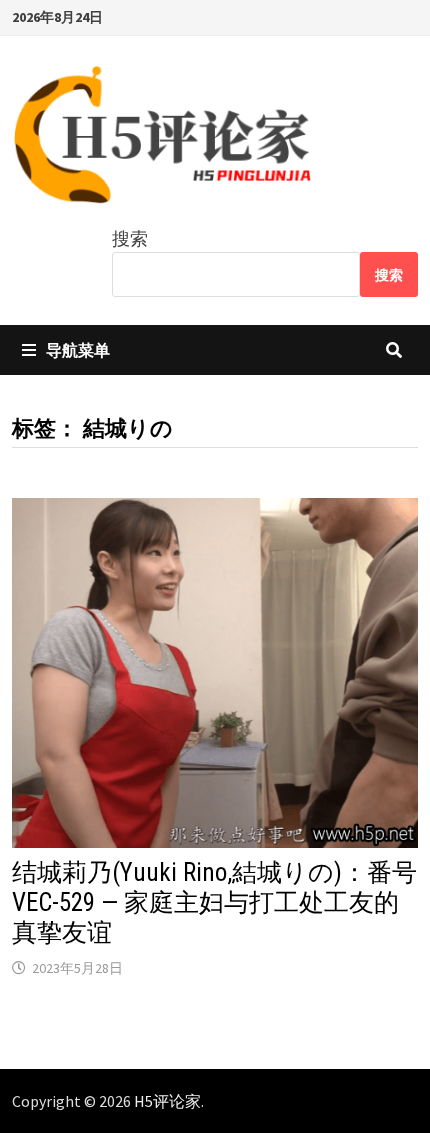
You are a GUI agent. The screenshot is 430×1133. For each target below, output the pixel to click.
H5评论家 (167, 1101)
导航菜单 (78, 350)
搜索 (130, 238)
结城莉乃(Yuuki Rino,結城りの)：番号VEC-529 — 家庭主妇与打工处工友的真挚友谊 (214, 902)
